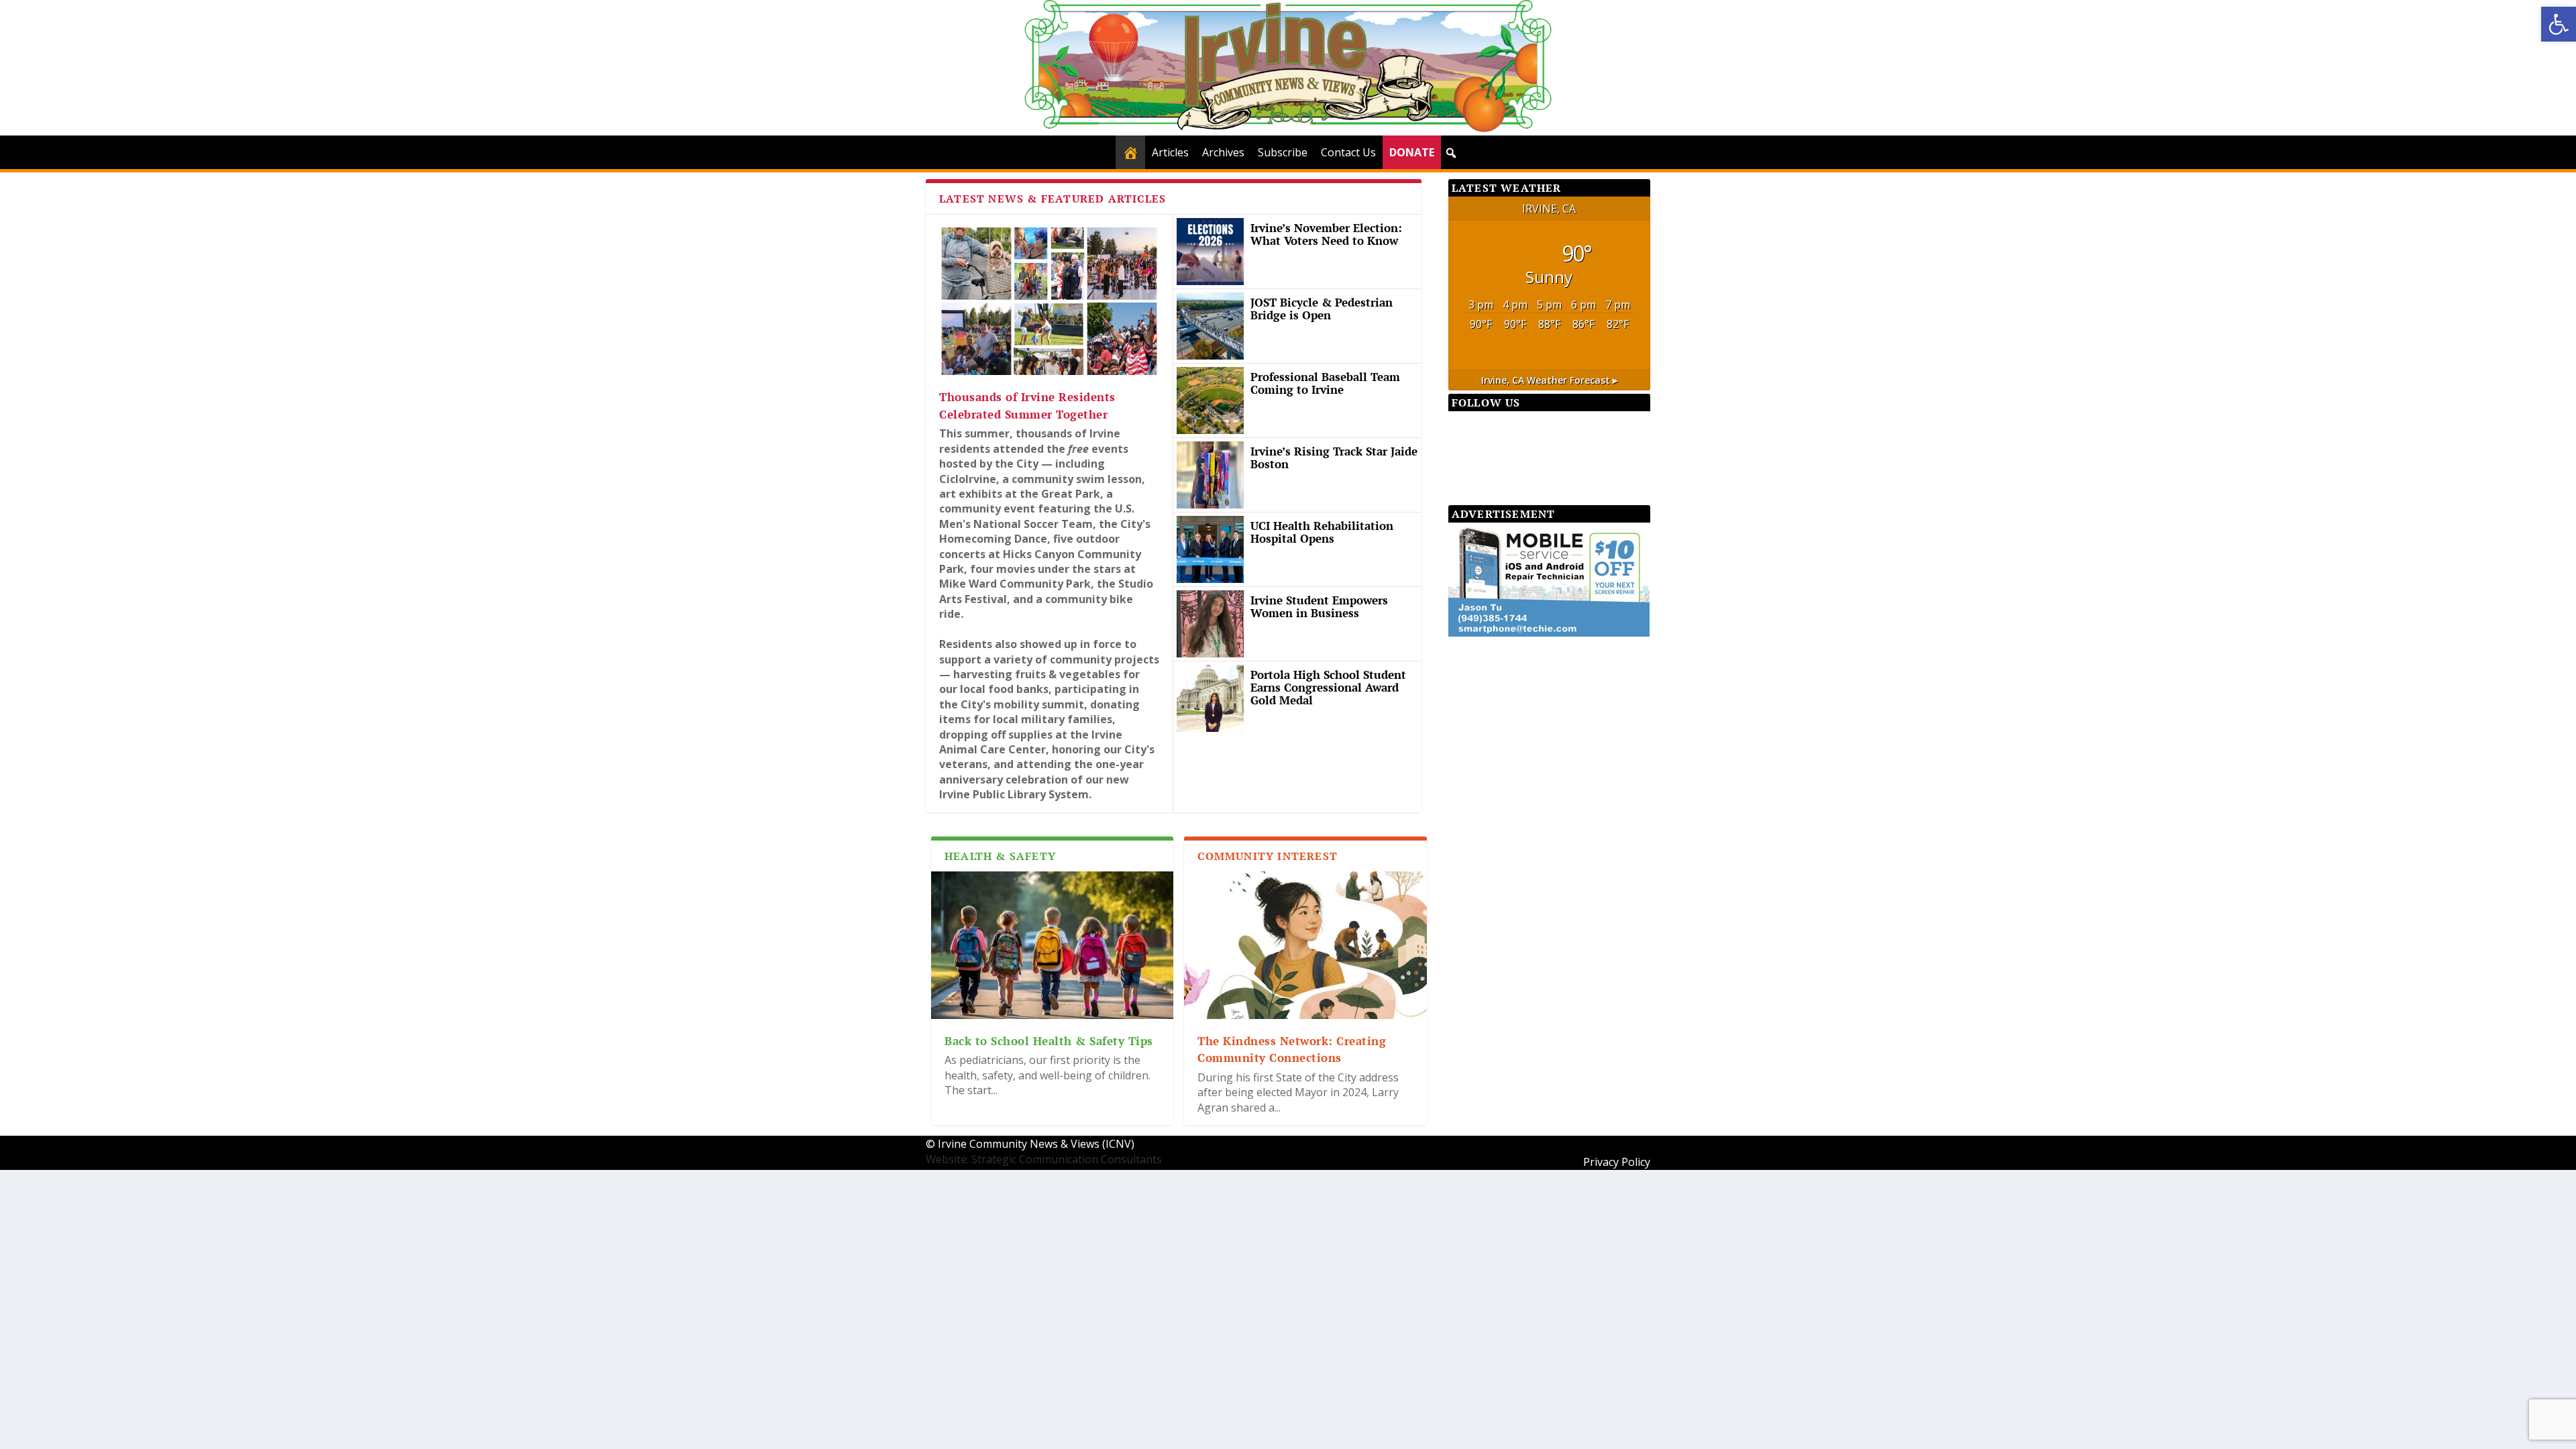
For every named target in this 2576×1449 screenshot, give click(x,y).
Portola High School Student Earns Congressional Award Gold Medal (1328, 687)
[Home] (1130, 152)
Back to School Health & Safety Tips (1049, 1041)
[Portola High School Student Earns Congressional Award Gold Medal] (1210, 698)
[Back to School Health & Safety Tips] (1052, 945)
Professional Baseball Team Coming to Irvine (1325, 383)
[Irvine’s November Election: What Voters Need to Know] (1210, 252)
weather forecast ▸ (1549, 380)
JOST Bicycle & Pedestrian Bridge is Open (1322, 309)
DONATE (1412, 152)
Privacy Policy (1617, 1162)
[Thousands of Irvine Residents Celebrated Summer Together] (1049, 301)
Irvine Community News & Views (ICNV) (1036, 1144)
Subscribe (1283, 152)
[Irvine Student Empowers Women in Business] (1210, 624)
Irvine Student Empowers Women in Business (1319, 606)
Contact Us (1348, 152)
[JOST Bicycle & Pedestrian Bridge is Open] (1210, 326)
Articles (1170, 152)
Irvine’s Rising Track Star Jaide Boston (1334, 458)
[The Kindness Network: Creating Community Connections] (1305, 945)
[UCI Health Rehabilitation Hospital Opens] (1210, 549)
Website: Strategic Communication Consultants (1044, 1159)
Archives (1223, 152)
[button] (2559, 24)
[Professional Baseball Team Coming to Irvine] (1210, 400)
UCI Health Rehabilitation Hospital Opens (1322, 532)
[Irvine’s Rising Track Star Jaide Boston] (1210, 475)
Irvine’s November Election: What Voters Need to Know (1326, 234)
